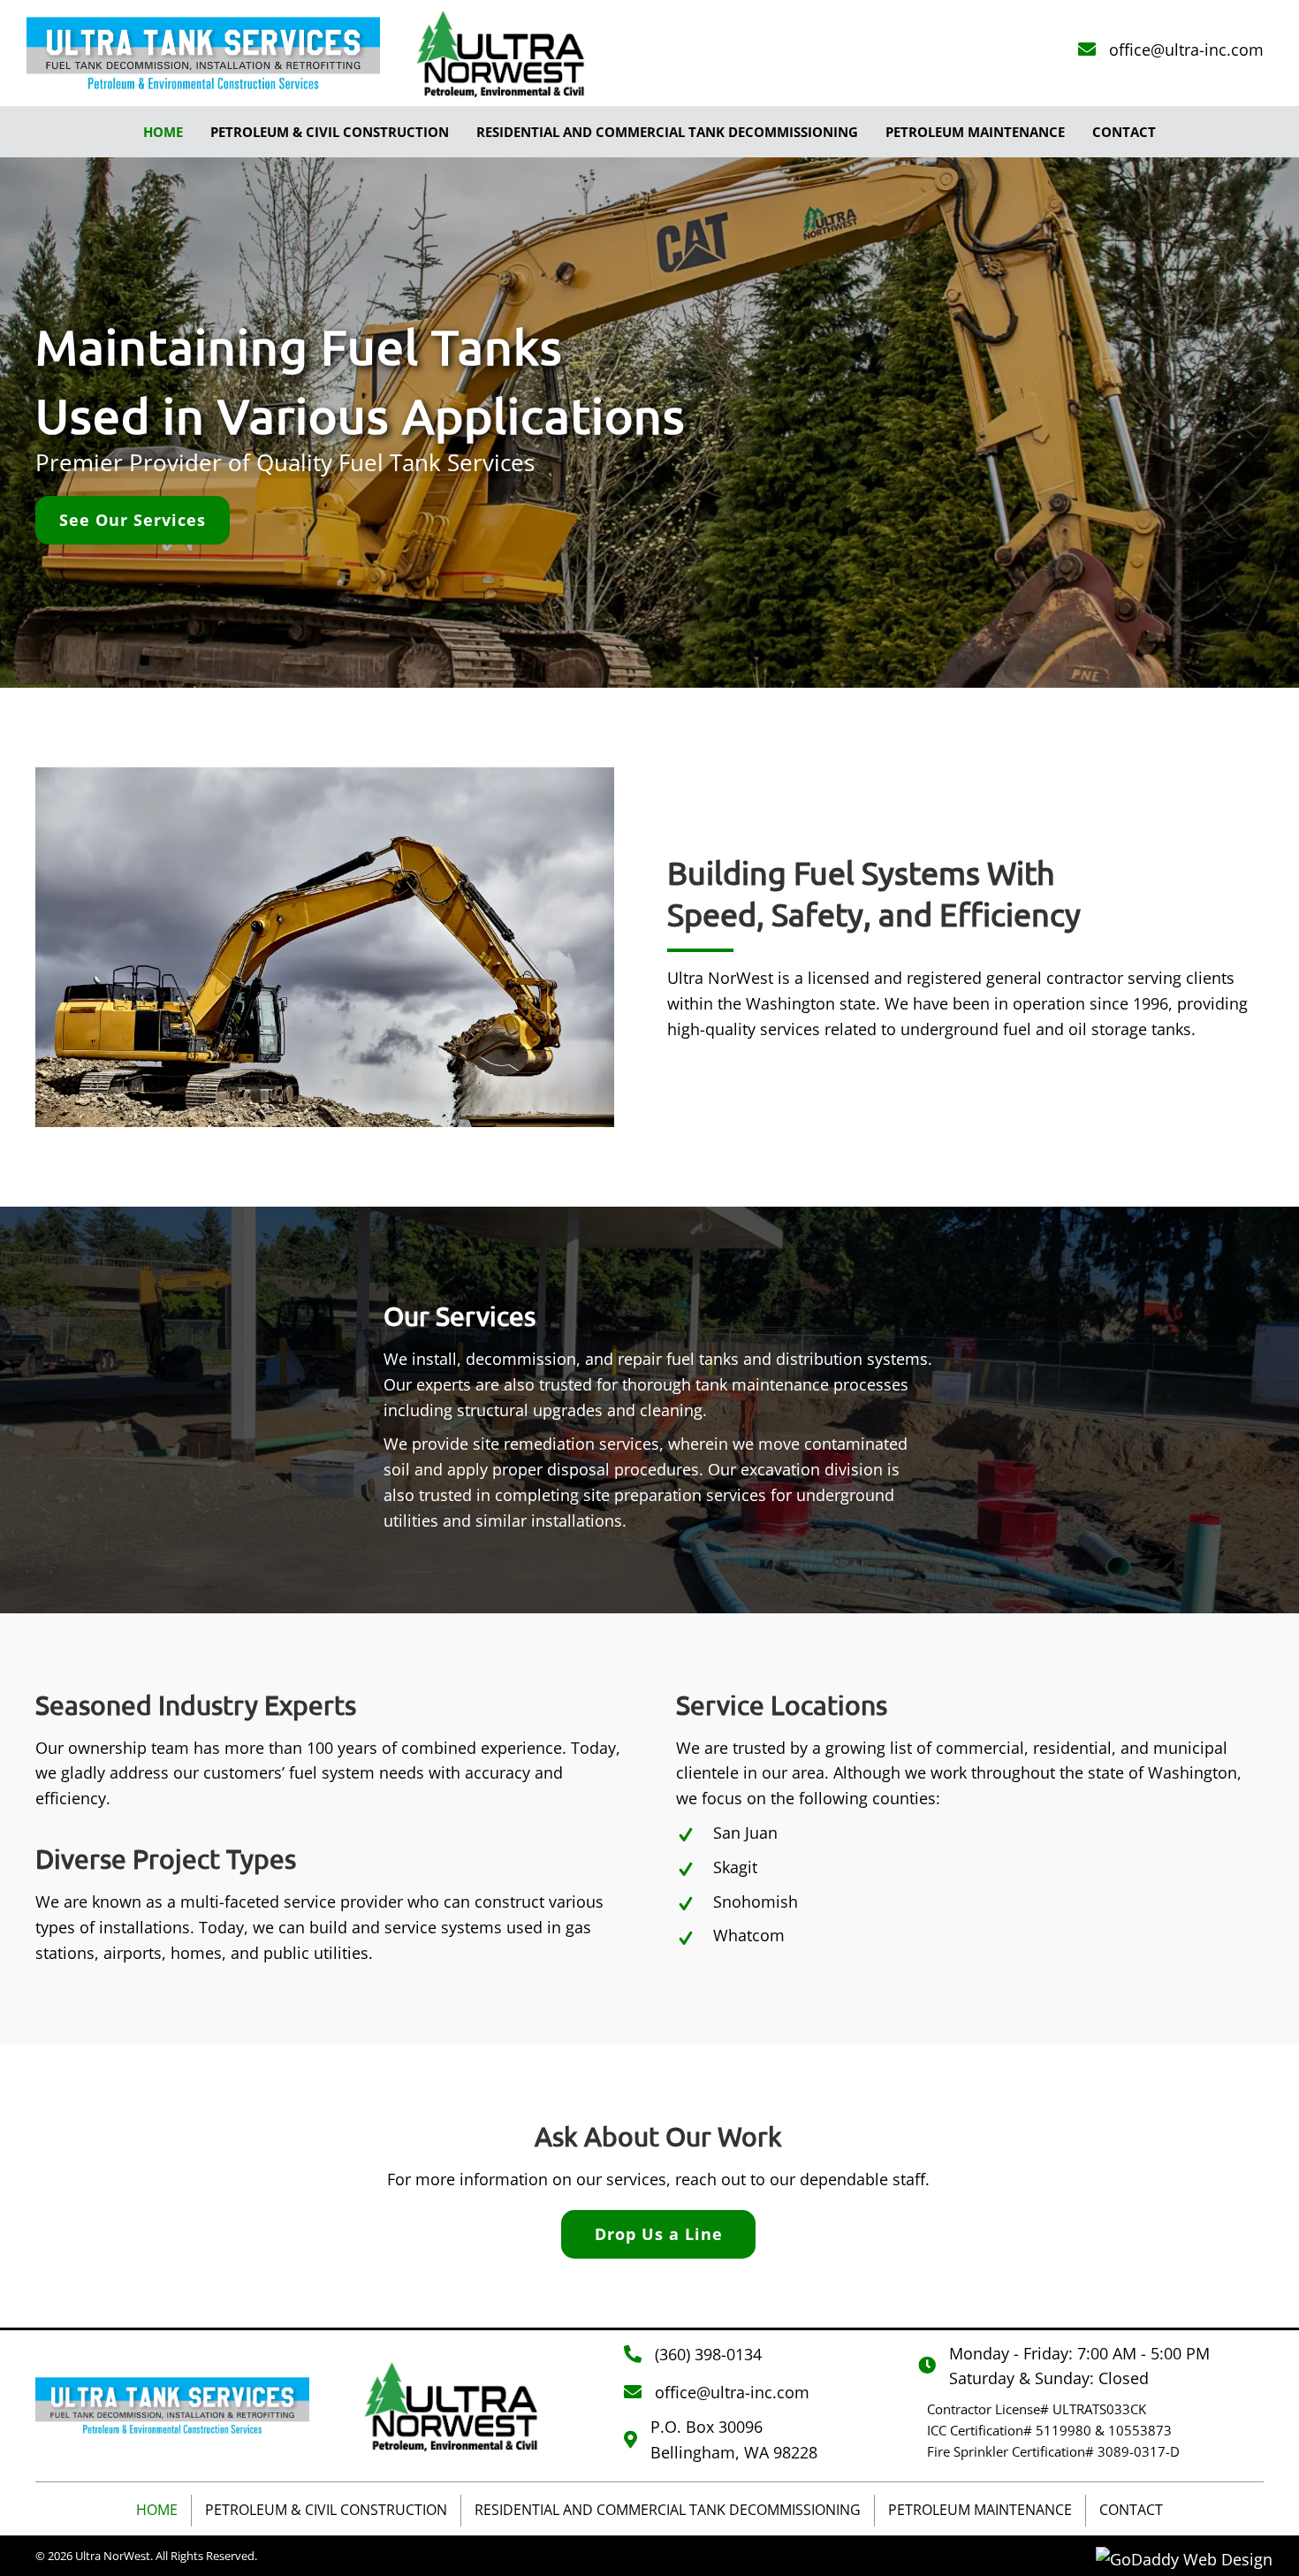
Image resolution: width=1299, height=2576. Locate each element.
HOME (157, 2510)
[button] (133, 520)
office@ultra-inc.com (1186, 50)
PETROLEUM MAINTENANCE (980, 2510)
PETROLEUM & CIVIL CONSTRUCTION (326, 2510)
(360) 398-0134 (708, 2354)
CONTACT (1131, 2510)
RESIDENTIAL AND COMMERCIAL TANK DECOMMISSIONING (668, 2510)
